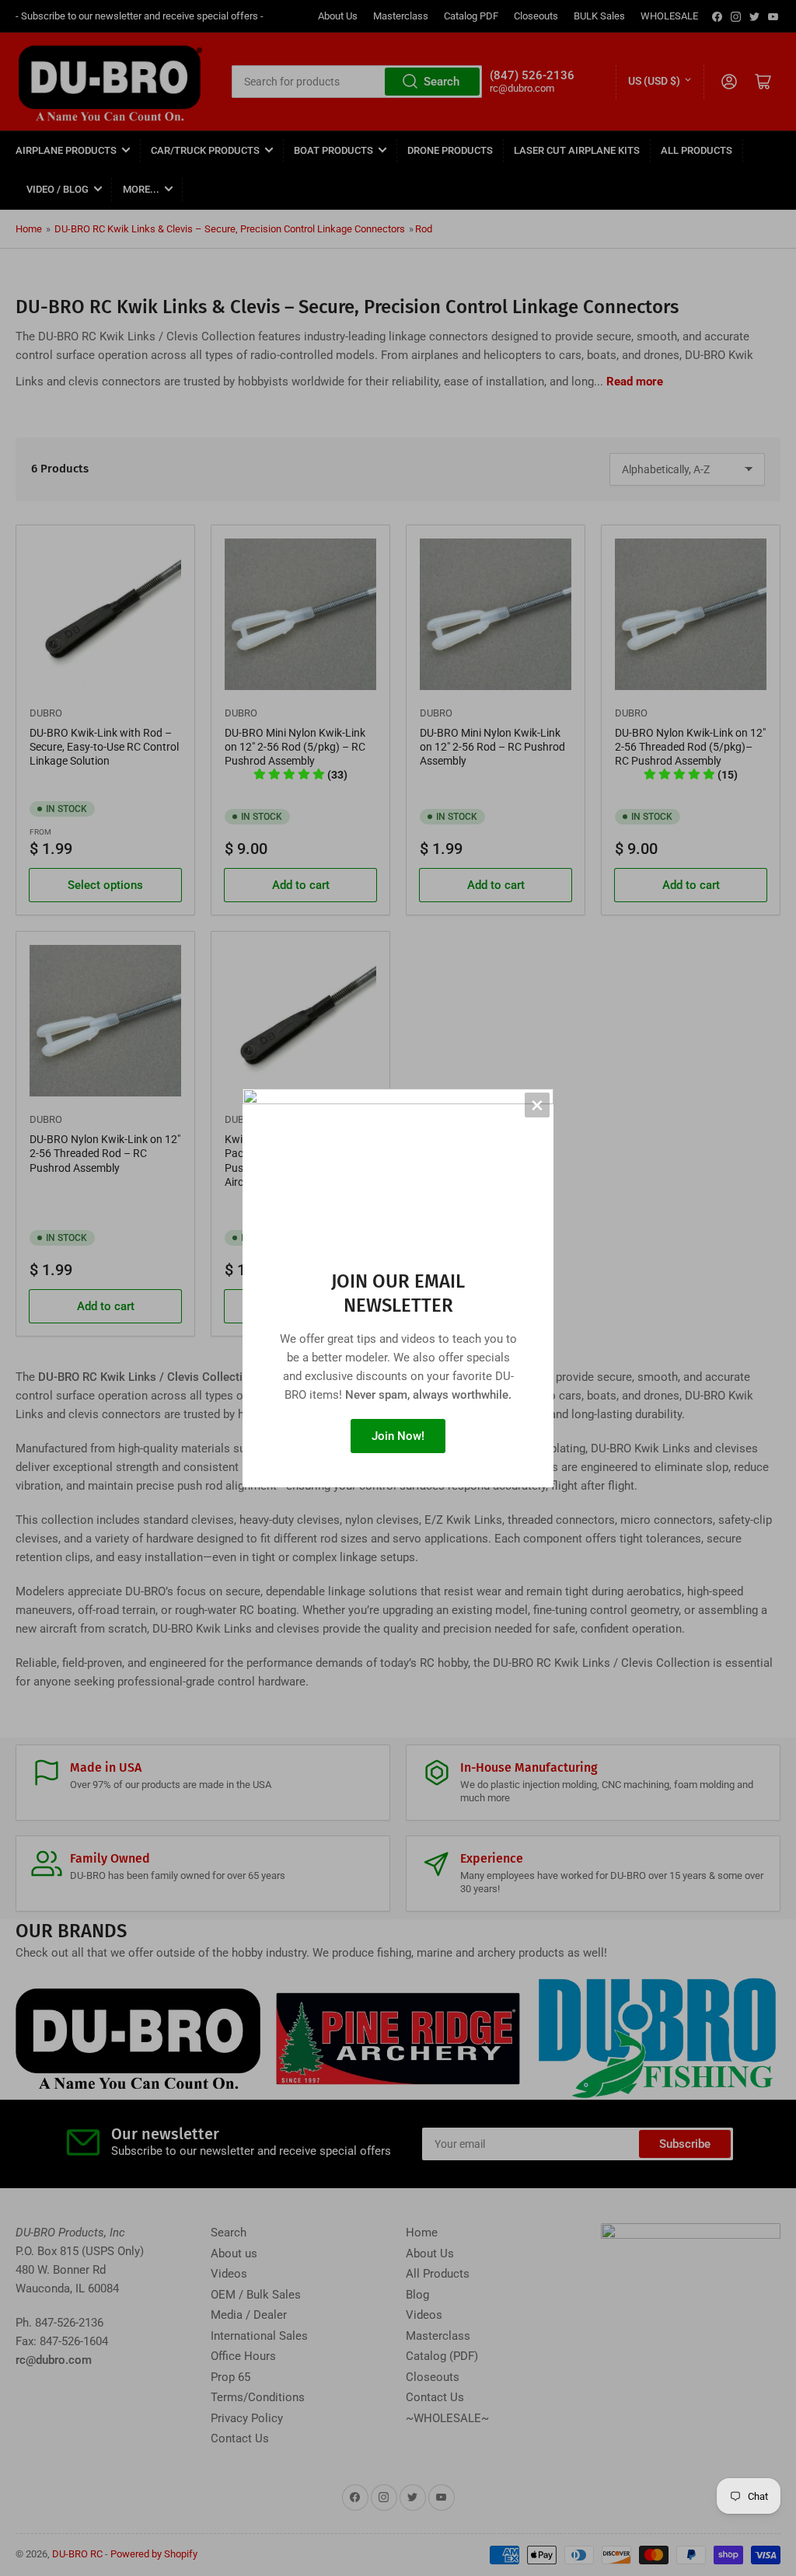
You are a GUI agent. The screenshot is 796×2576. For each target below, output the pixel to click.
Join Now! (398, 1436)
